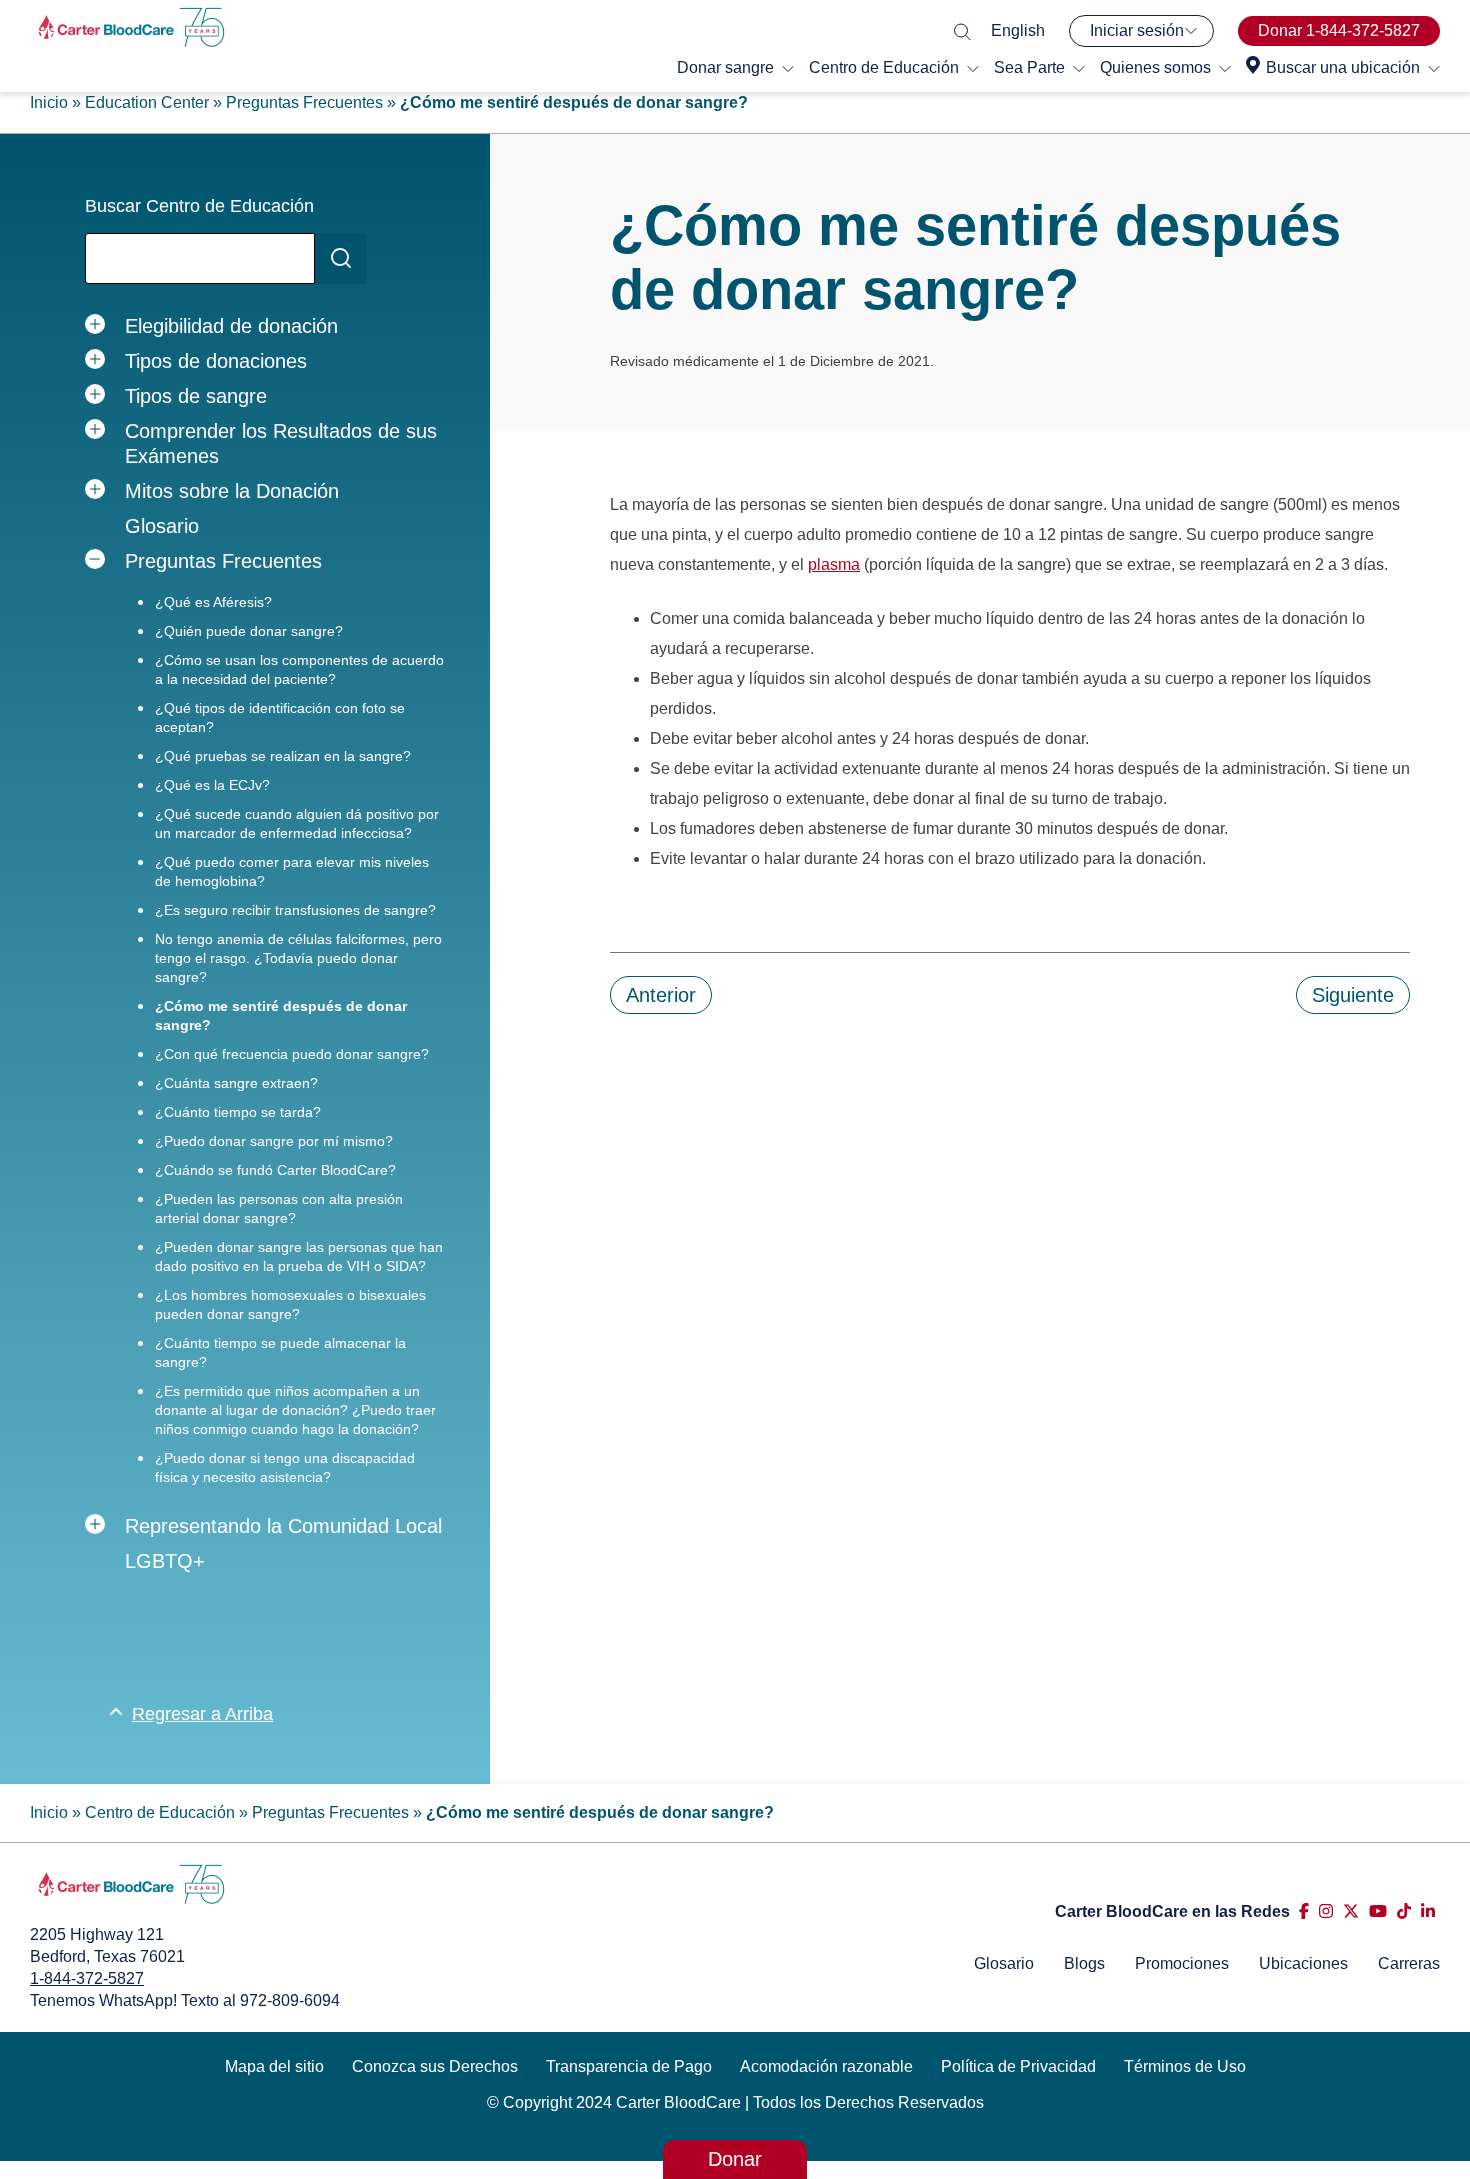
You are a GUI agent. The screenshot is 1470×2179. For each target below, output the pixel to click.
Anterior (661, 995)
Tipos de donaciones (216, 361)
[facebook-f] (1304, 1911)
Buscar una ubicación (1343, 67)
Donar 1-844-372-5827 (1339, 30)
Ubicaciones (1303, 1963)
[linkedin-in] (1428, 1911)
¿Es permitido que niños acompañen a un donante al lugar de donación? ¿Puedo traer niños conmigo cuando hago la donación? (295, 1410)
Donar (735, 2159)
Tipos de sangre (196, 396)
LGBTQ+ (165, 1561)
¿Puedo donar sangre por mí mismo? (274, 1141)
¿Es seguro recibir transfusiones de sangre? (295, 910)
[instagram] (1326, 1911)
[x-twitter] (1351, 1911)
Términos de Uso (1185, 2066)
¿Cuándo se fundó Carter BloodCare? (275, 1170)
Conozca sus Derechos (435, 2066)
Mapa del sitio (274, 2066)
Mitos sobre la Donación (232, 491)
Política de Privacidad (1018, 2066)
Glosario (162, 526)
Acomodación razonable (826, 2066)
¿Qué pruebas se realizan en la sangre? (283, 756)
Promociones (1182, 1963)
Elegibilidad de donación (231, 326)
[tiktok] (1404, 1911)
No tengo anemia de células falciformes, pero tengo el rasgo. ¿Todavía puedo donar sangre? (298, 958)
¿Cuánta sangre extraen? (236, 1083)
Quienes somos (1155, 67)
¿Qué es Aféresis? (213, 602)
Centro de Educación (884, 67)
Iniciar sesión (1137, 30)
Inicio (49, 102)
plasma (834, 564)
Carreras (1409, 1963)
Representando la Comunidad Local (283, 1526)
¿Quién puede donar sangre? (249, 631)
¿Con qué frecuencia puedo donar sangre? (292, 1054)
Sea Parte (1029, 67)
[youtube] (1378, 1911)
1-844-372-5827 (87, 1978)
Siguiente (1353, 995)
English (1018, 30)
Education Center (147, 102)
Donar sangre (725, 67)
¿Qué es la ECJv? (212, 785)
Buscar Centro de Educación (199, 206)
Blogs (1084, 1963)
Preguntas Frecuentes (304, 102)
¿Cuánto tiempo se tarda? (238, 1112)
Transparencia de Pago (629, 2066)
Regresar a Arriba (202, 1714)
